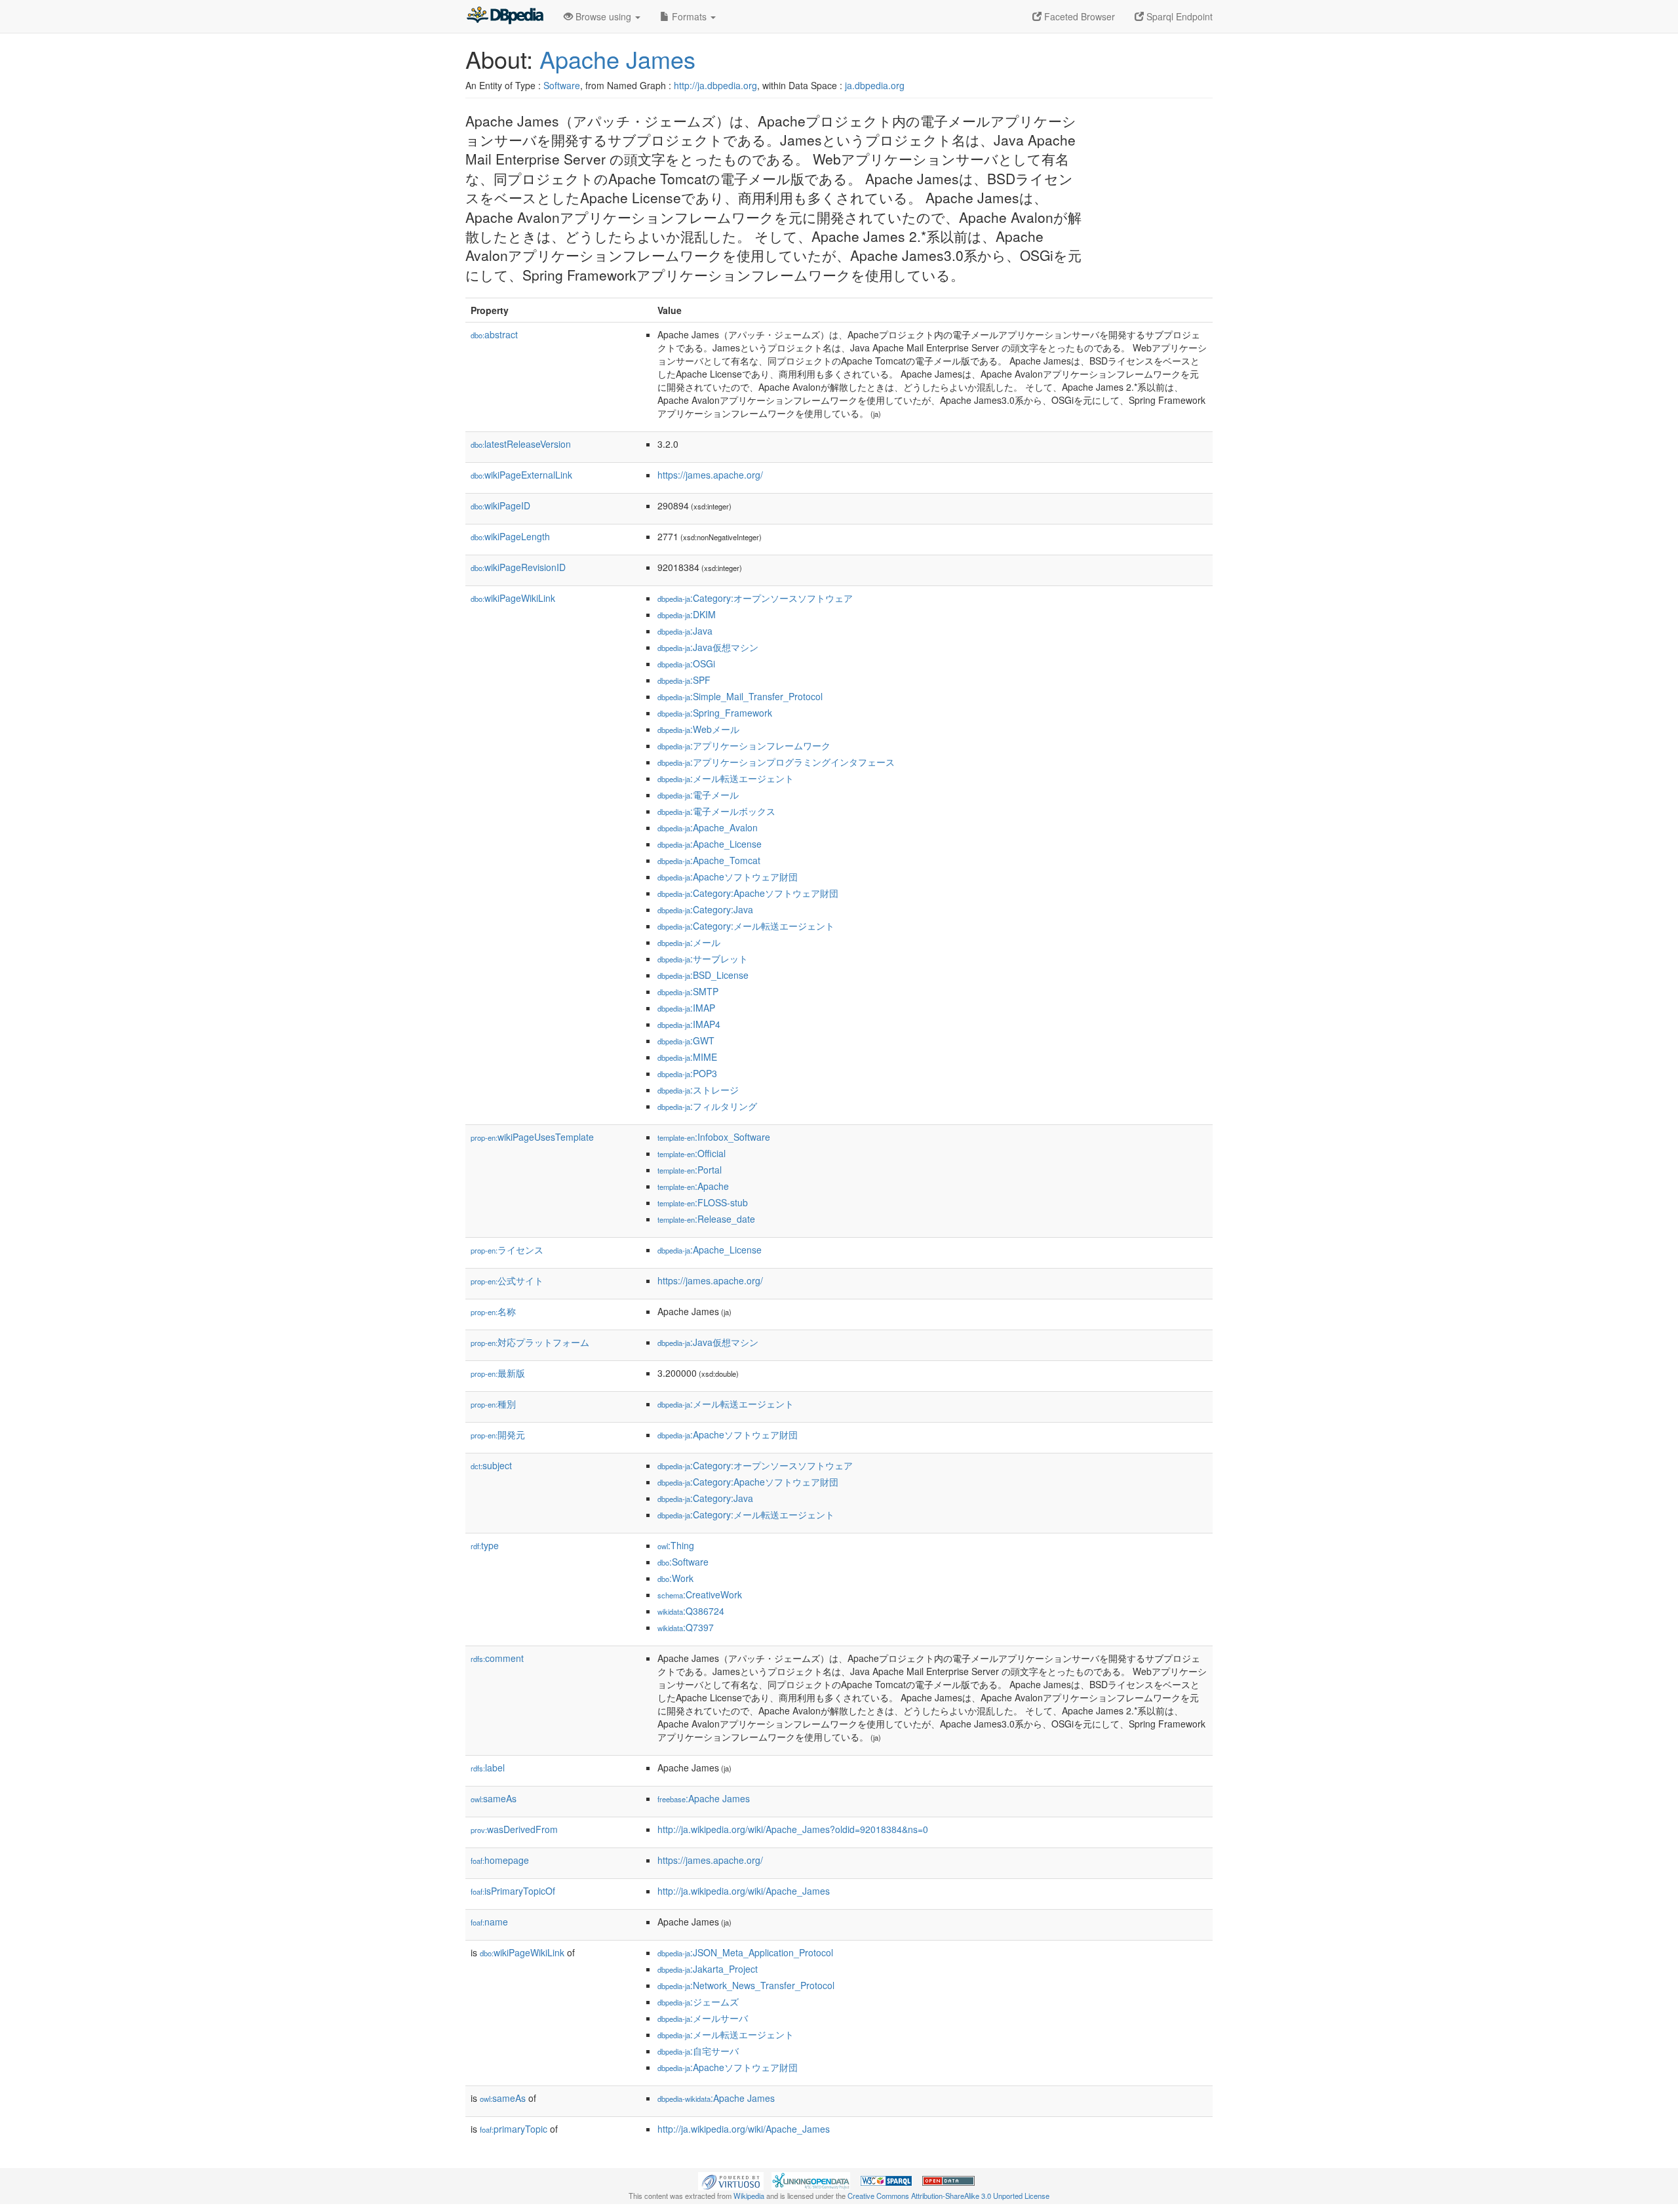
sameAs (494, 1798)
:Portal (690, 1170)
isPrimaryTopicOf (513, 1891)
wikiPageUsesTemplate (532, 1137)
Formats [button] (689, 16)
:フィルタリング (707, 1106)
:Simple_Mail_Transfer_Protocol (740, 696)
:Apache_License (710, 844)
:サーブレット (703, 958)
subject (491, 1465)
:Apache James (704, 1798)
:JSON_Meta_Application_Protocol (745, 1952)
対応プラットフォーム (530, 1342)
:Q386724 (691, 1611)
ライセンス (507, 1250)
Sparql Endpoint (1178, 16)
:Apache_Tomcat (709, 860)
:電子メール (698, 795)
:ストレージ (698, 1090)
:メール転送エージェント (726, 778)
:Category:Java (705, 909)
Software (562, 85)
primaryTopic (514, 2129)
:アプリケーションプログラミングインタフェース (776, 762)
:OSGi (686, 663)
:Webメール (698, 729)
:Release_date (706, 1219)
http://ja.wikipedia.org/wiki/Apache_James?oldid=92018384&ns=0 (793, 1829)
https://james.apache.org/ (710, 475)
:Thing (676, 1545)
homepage (500, 1860)
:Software (683, 1562)
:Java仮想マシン (708, 647)
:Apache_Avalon (708, 827)
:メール (689, 942)
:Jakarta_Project (708, 1969)
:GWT (686, 1040)
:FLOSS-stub (703, 1202)
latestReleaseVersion (521, 444)
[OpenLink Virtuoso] (731, 2180)
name (489, 1922)
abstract (494, 334)
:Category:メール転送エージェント (746, 926)
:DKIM (687, 614)
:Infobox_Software (714, 1137)
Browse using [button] (603, 16)
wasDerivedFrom (514, 1829)
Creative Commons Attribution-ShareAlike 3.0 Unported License (948, 2196)
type (485, 1545)
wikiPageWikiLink (513, 598)
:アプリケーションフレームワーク (744, 745)
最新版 (498, 1373)
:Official (692, 1153)
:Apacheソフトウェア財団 (728, 877)
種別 (493, 1404)
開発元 (498, 1434)
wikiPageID (500, 505)
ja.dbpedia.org (875, 85)
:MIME (687, 1057)
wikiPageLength (510, 536)
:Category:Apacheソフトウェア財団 (748, 893)
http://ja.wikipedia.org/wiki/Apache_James (744, 1891)
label (488, 1768)
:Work (675, 1578)
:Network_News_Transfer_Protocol (746, 1985)
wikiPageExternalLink (521, 475)
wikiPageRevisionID (518, 567)
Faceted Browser (1078, 16)
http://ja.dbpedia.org (715, 85)
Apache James (617, 59)
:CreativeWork (700, 1594)
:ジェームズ (698, 2002)
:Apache (693, 1186)
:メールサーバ (703, 2018)
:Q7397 (686, 1627)
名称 (493, 1311)
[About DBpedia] (505, 16)
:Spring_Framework (715, 713)
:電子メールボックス (716, 811)
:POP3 (687, 1073)
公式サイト (507, 1280)
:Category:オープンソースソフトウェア (755, 598)
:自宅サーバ (698, 2051)
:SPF (684, 680)
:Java (685, 631)
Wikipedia (749, 2196)
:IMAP (686, 1008)
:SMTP (688, 991)
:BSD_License (703, 975)
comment (497, 1658)
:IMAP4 (689, 1024)
